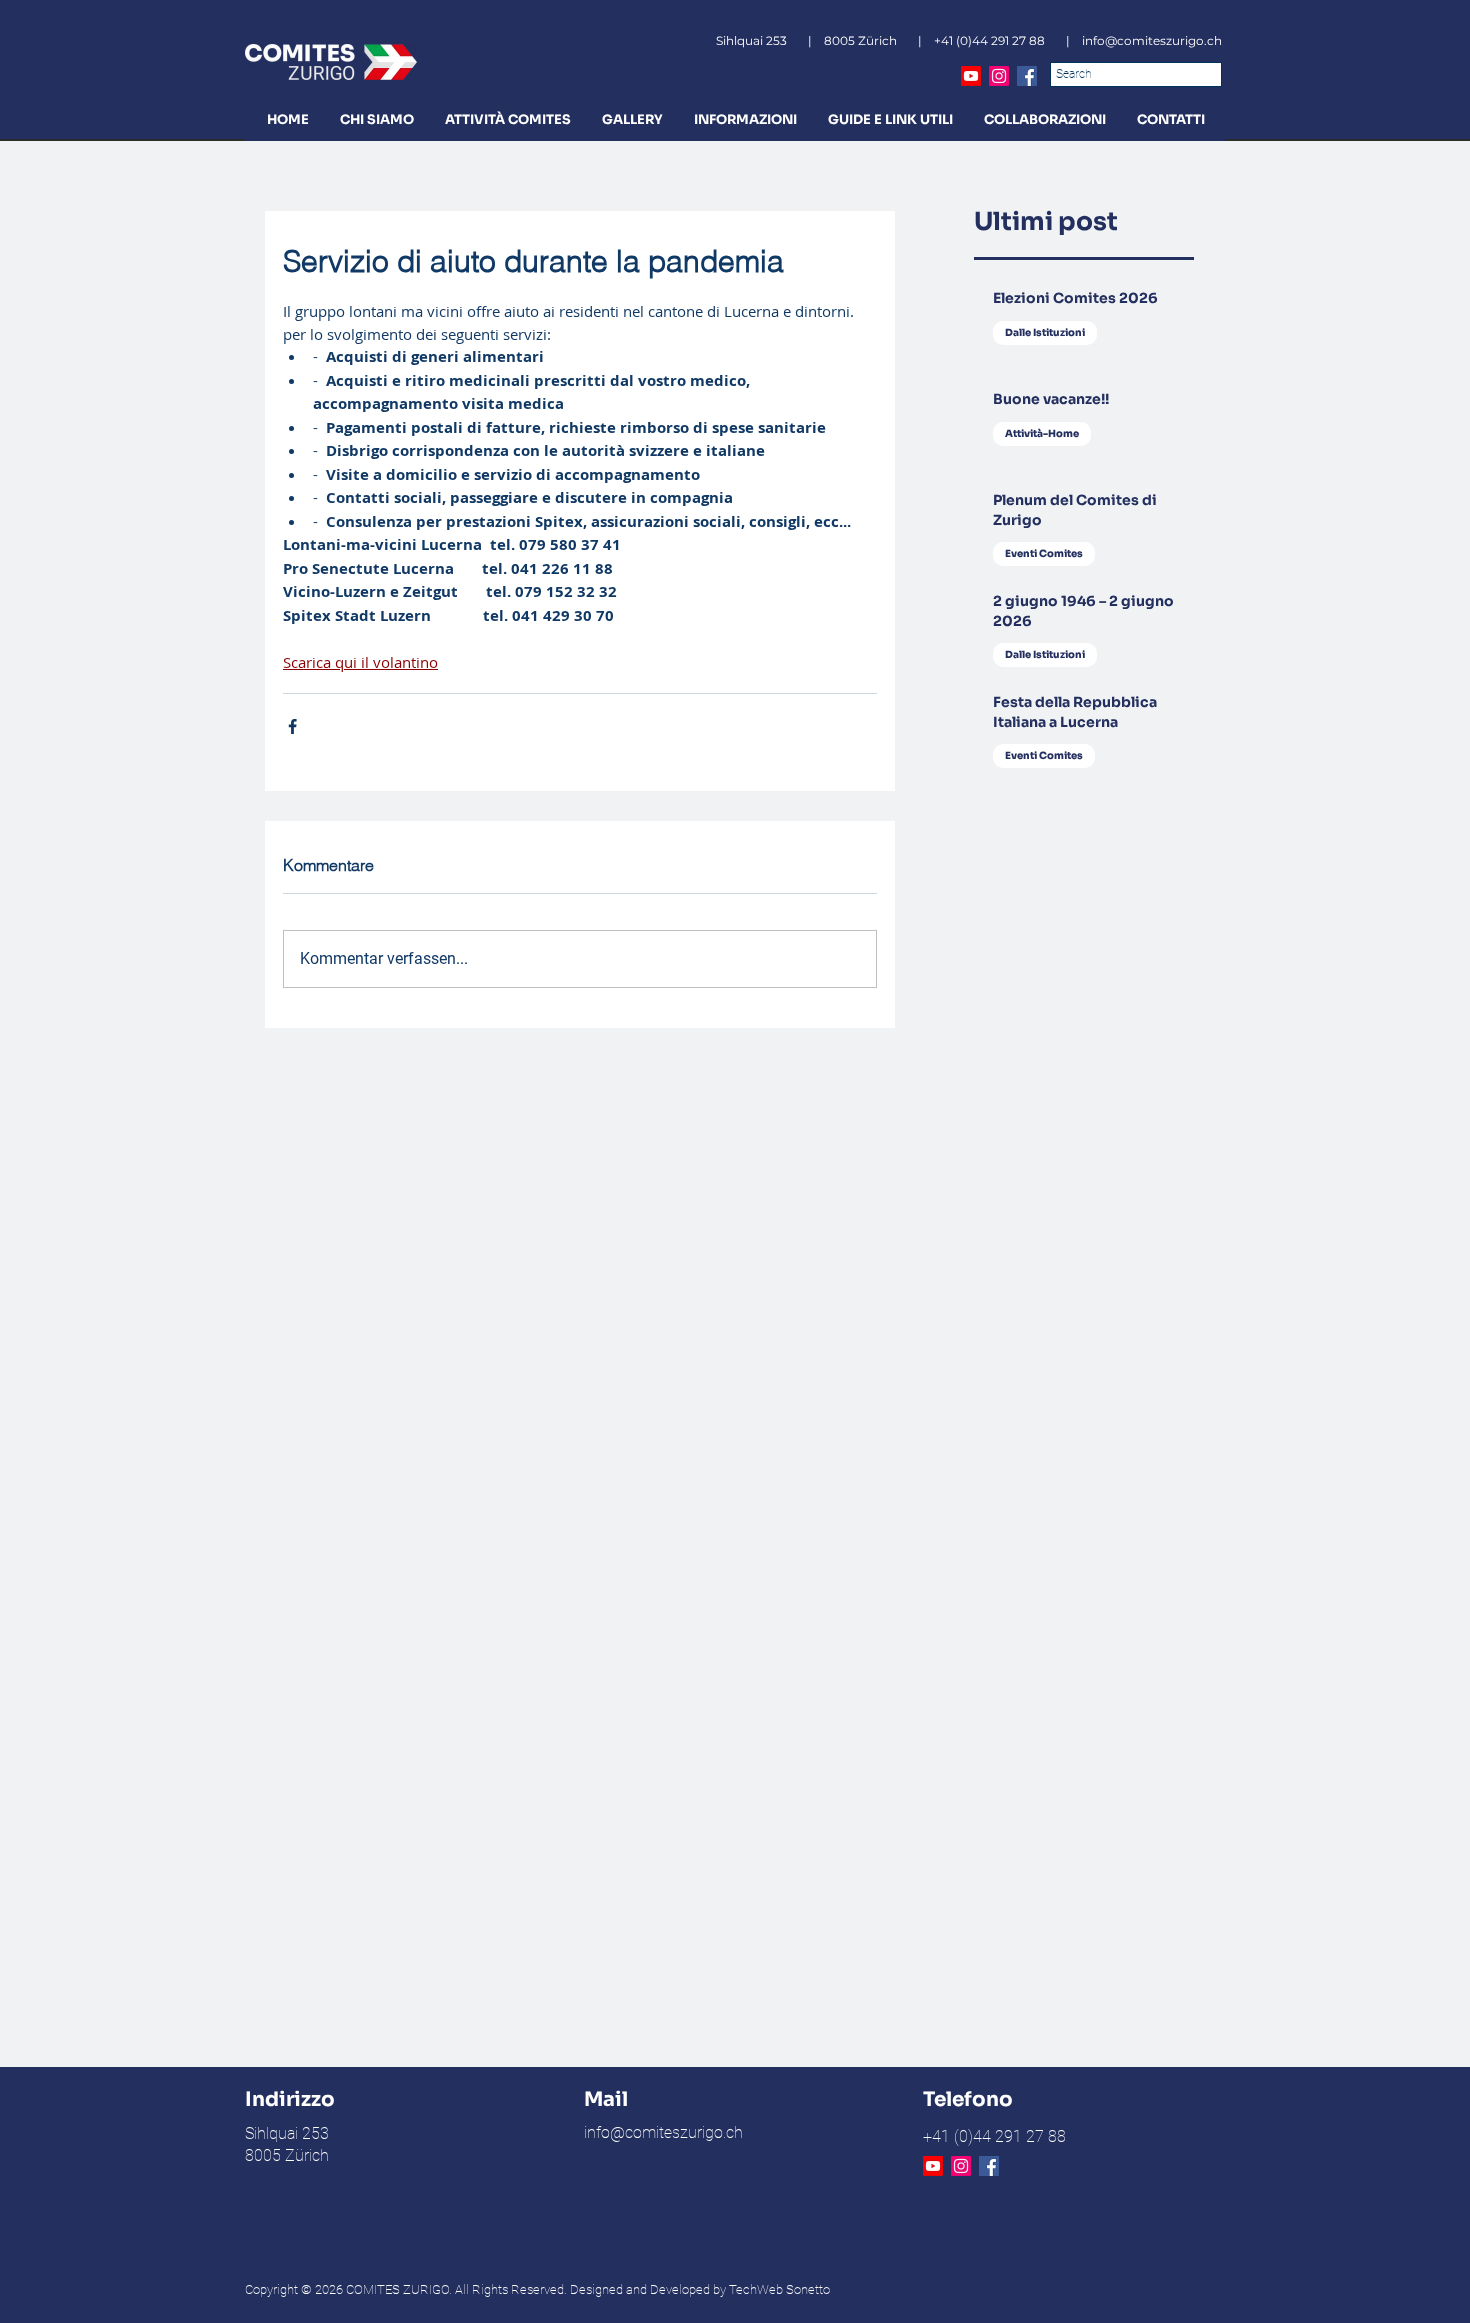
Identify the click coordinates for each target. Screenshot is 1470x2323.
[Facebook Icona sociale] (1027, 76)
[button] (376, 119)
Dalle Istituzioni (1045, 332)
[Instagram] (999, 76)
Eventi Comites (1044, 553)
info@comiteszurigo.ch (1152, 40)
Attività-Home (1042, 433)
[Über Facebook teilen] (292, 726)
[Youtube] (971, 76)
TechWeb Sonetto (779, 2289)
